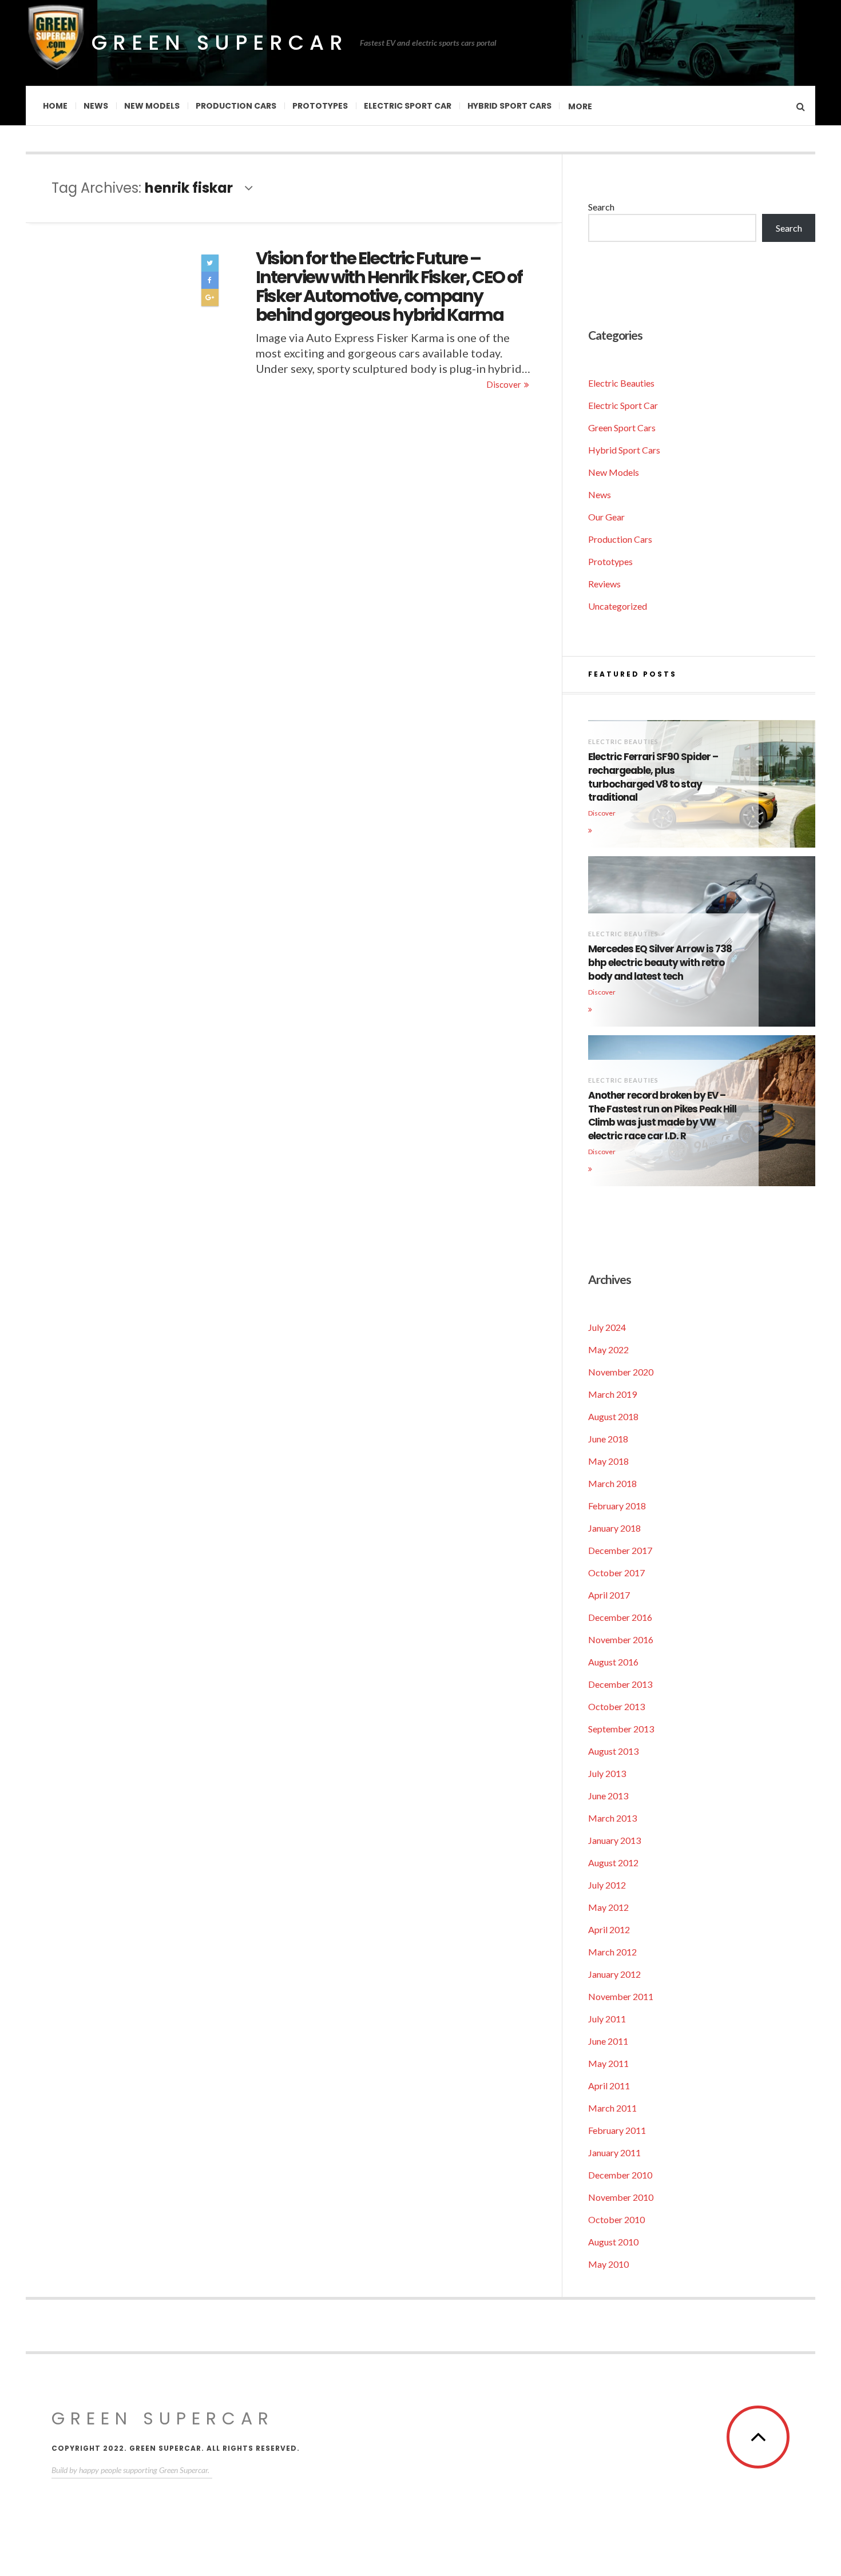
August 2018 (613, 1416)
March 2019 (612, 1394)
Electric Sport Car (408, 106)
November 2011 (621, 1996)
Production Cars (236, 106)
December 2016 (620, 1617)
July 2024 (607, 1327)
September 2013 (621, 1729)
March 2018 (612, 1483)
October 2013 (616, 1706)
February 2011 (617, 2130)
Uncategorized (618, 606)
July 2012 (607, 1885)
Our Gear (606, 517)
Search (601, 207)
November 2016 (621, 1639)
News (96, 106)
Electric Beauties (621, 383)
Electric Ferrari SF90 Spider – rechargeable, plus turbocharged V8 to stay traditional (653, 777)
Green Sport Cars (622, 428)
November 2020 (621, 1372)
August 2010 (613, 2242)
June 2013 (608, 1796)
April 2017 (609, 1595)
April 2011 (609, 2086)
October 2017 (616, 1573)
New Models (152, 106)
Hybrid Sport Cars (509, 106)
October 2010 (616, 2219)
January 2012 (614, 1974)
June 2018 (608, 1439)
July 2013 (607, 1773)
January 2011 (614, 2152)
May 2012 (608, 1907)
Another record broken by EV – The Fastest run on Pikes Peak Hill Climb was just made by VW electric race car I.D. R (662, 1116)
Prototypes (320, 106)
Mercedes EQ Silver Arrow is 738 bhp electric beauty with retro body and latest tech (660, 963)
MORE (580, 106)
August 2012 (613, 1863)
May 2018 (608, 1461)
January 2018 (614, 1528)
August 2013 (613, 1751)
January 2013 (614, 1840)
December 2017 (620, 1550)
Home (55, 106)
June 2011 (608, 2041)
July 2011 (607, 2019)
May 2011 (608, 2063)
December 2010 (620, 2175)
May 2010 (608, 2264)
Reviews (604, 584)
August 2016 (613, 1662)
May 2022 (608, 1349)
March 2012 (612, 1952)
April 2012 (609, 1929)
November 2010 (621, 2197)
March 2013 (612, 1818)
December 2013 (620, 1684)
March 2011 (612, 2108)
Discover (504, 384)
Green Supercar (220, 43)
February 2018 (617, 1506)
